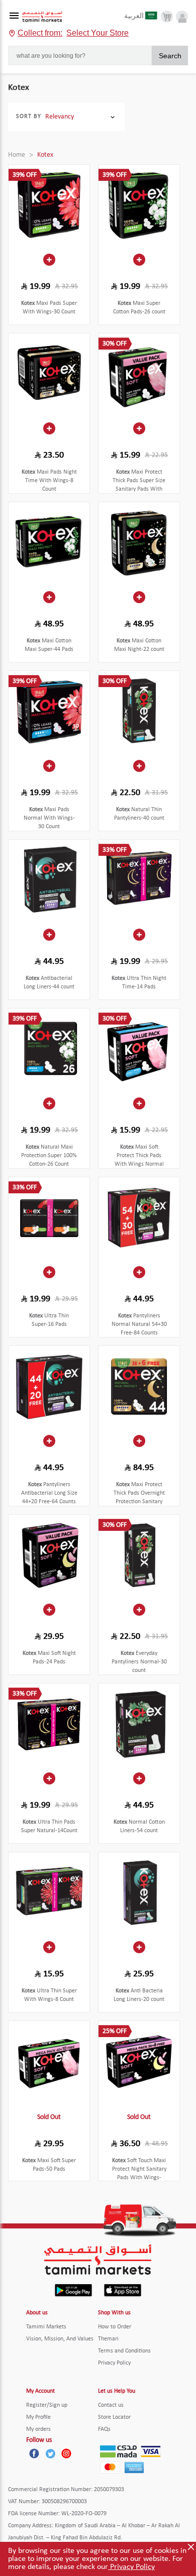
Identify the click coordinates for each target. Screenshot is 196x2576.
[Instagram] (66, 2453)
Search (170, 56)
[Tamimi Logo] (42, 17)
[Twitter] (50, 2453)
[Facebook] (34, 2453)
